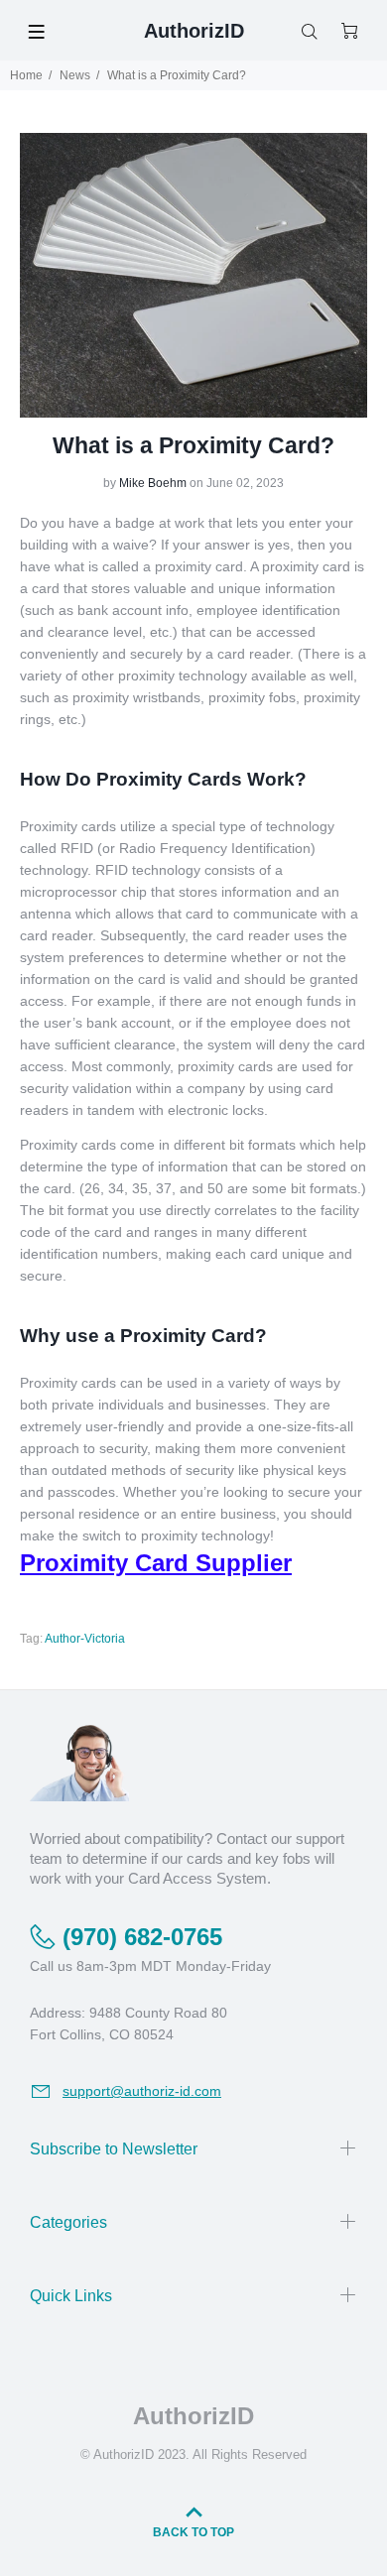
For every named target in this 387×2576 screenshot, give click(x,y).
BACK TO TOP (193, 2532)
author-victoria (85, 1639)
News (75, 75)
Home (26, 75)
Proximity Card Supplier (156, 1563)
